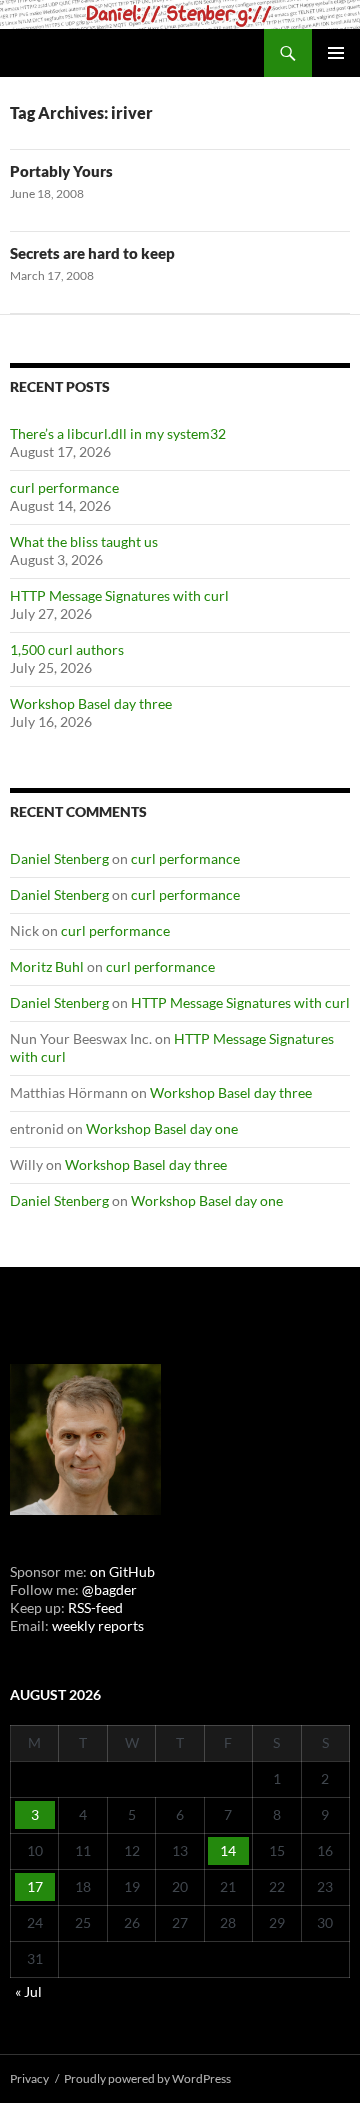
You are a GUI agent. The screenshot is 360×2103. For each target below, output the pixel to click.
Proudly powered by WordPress (147, 2078)
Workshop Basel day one (162, 1128)
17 (35, 1886)
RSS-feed (95, 1607)
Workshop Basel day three (91, 703)
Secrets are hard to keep (92, 253)
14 (228, 1850)
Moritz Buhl (47, 966)
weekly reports (98, 1625)
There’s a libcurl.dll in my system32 (118, 433)
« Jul (28, 1991)
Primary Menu (336, 53)
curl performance (64, 487)
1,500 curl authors (67, 649)
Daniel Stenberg (59, 858)
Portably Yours (61, 171)
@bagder (109, 1589)
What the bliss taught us (84, 541)
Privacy (29, 2078)
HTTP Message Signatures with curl (119, 595)
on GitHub (121, 1571)
